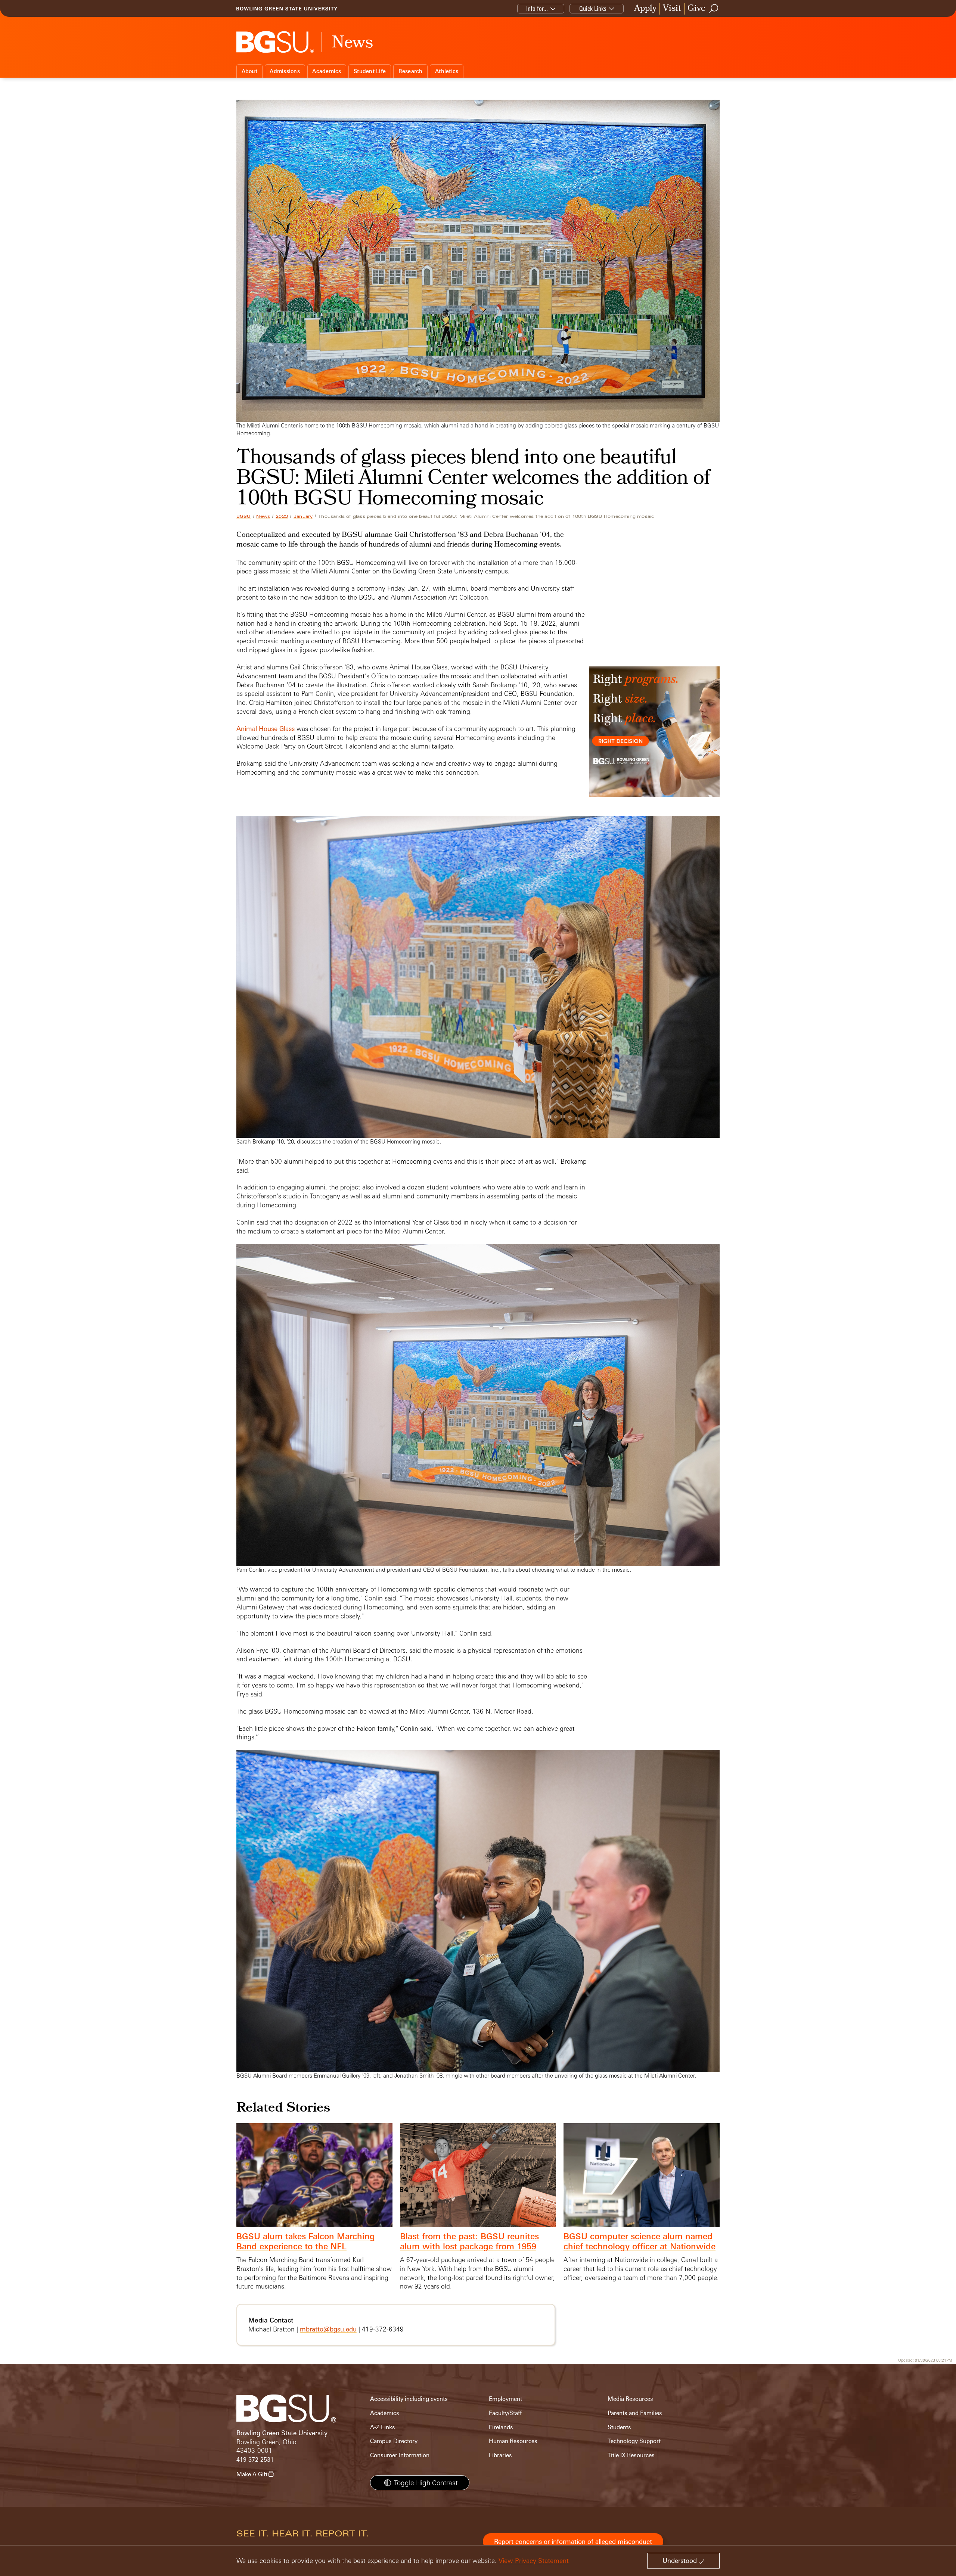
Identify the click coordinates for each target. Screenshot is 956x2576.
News (263, 516)
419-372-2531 (255, 2460)
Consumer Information (400, 2455)
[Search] (714, 9)
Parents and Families (635, 2413)
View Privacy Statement (534, 2561)
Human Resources (513, 2441)
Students (619, 2427)
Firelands (501, 2427)
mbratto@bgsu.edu (328, 2329)
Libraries (500, 2455)
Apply (645, 9)
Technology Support (634, 2441)
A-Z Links (383, 2427)
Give (696, 9)
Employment (505, 2399)
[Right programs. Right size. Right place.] (654, 739)
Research (411, 71)
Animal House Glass (266, 729)
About (249, 71)
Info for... (537, 8)
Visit (672, 9)
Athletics (447, 71)
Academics (327, 71)
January (303, 516)
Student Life (370, 71)
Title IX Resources (631, 2455)
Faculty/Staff (505, 2413)
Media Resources (630, 2399)
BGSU (244, 516)
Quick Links (593, 8)
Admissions (285, 71)
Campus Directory (394, 2441)
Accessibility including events (409, 2399)
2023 (282, 516)
